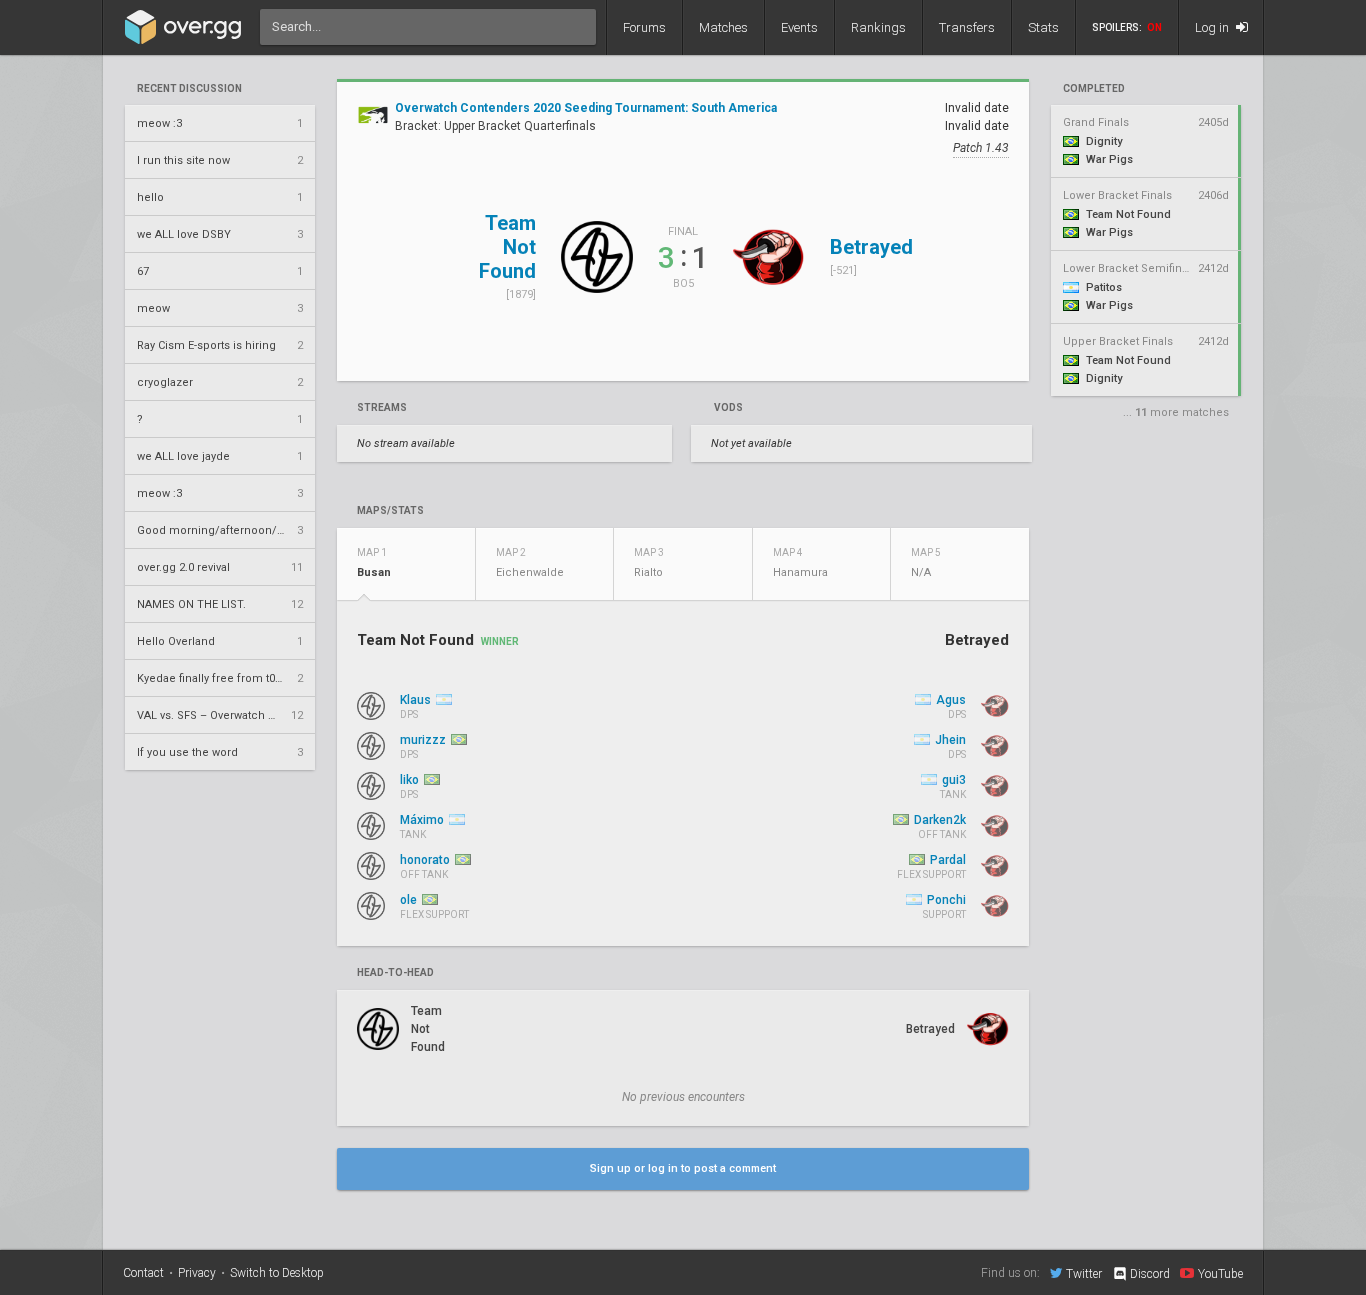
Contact (143, 1273)
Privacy (197, 1273)
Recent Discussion (189, 89)
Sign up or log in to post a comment (683, 1168)
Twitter (1084, 1273)
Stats (1043, 27)
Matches (723, 27)
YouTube (1220, 1273)
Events (799, 27)
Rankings (878, 27)
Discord (1150, 1274)
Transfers (967, 27)
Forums (644, 27)
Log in (1213, 27)
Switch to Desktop (277, 1273)
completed (1094, 89)
